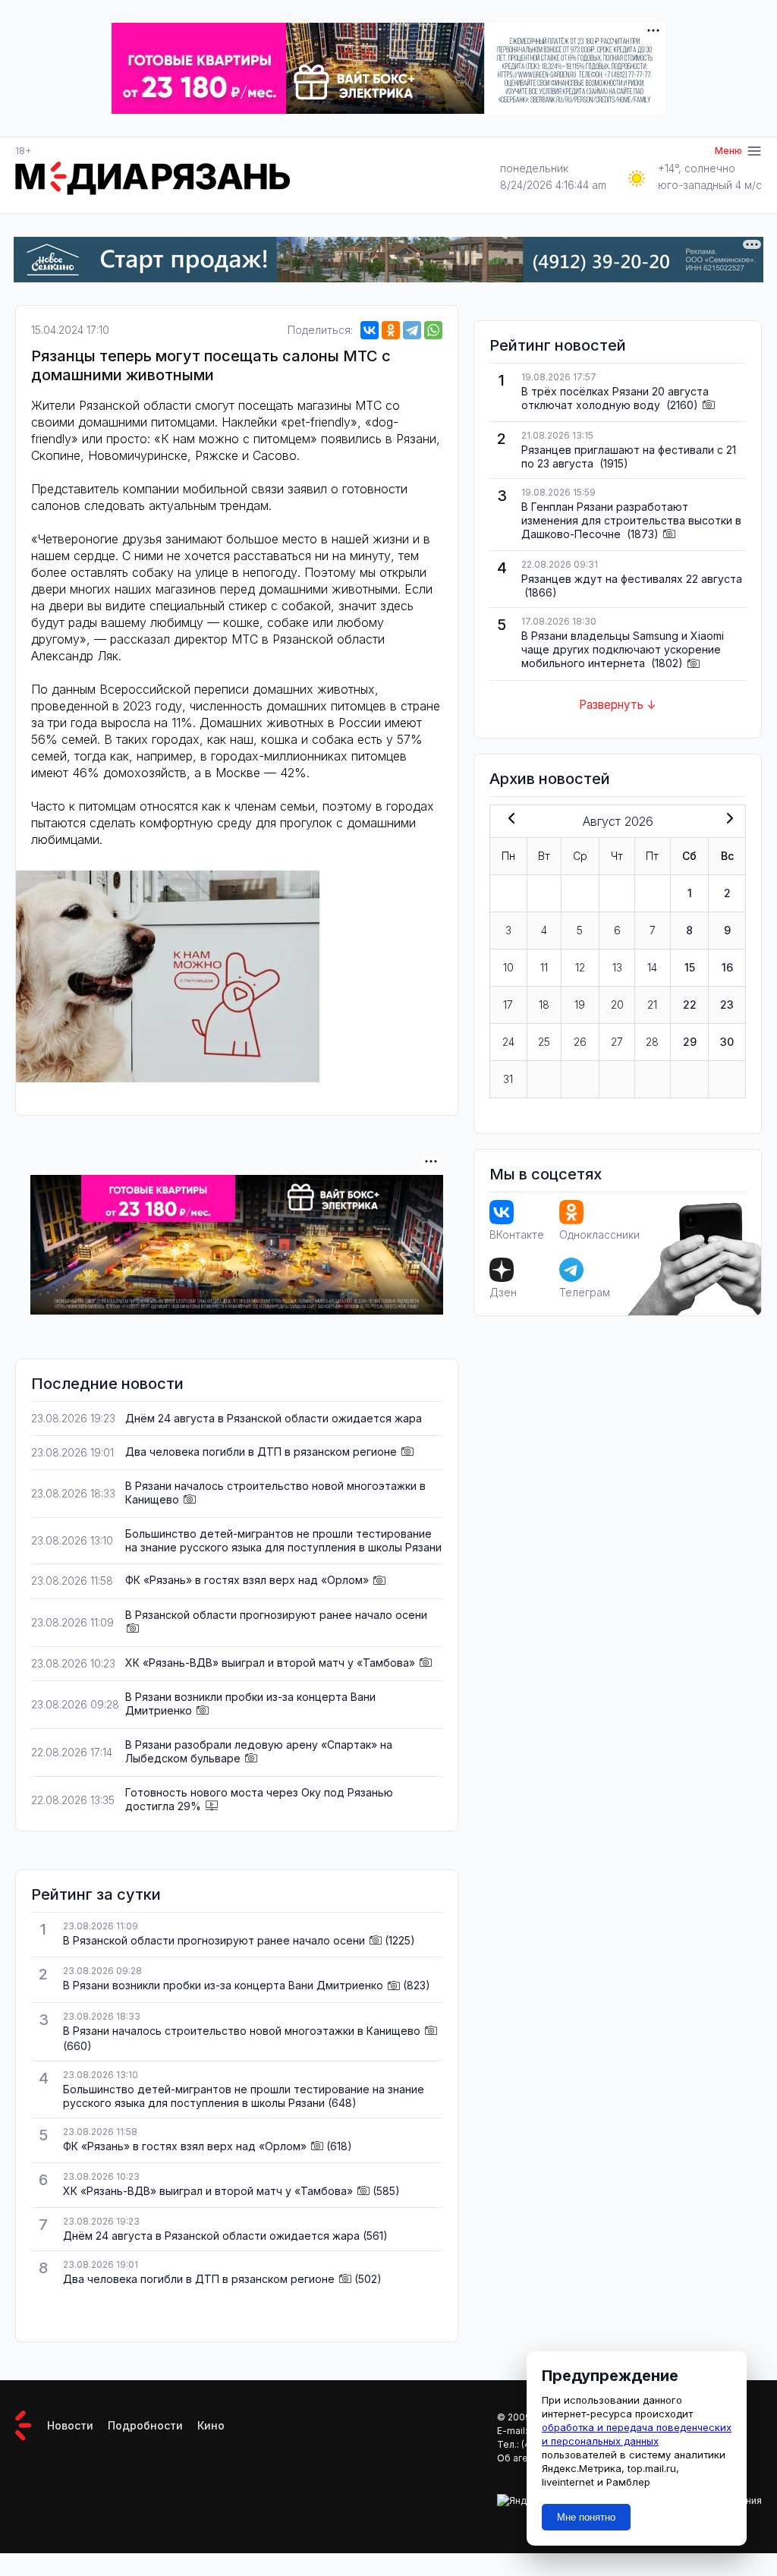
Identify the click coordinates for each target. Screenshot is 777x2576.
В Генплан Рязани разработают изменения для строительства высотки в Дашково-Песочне (631, 520)
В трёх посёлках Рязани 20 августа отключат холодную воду (615, 398)
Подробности (145, 2425)
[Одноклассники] (391, 330)
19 (580, 1005)
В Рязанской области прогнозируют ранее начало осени (276, 1615)
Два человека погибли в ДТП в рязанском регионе (261, 1452)
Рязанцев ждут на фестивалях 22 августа (632, 579)
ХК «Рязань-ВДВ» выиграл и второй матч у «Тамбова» (270, 1663)
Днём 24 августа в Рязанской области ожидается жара (274, 1418)
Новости (70, 2425)
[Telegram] (412, 330)
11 (544, 967)
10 (508, 967)
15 (690, 967)
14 (652, 967)
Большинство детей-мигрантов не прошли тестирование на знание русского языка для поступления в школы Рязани (283, 1540)
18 (544, 1005)
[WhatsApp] (433, 330)
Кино (211, 2425)
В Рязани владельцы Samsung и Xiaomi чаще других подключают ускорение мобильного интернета (623, 649)
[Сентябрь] (727, 820)
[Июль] (508, 820)
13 (617, 967)
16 (727, 967)
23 (727, 1005)
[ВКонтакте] (370, 330)
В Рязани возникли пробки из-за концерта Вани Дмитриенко (223, 1985)
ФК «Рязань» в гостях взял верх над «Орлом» (247, 1580)
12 (580, 967)
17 (508, 1005)
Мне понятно (586, 2517)
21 (652, 1005)
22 (690, 1005)
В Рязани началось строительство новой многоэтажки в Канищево (242, 2031)
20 (617, 1005)
